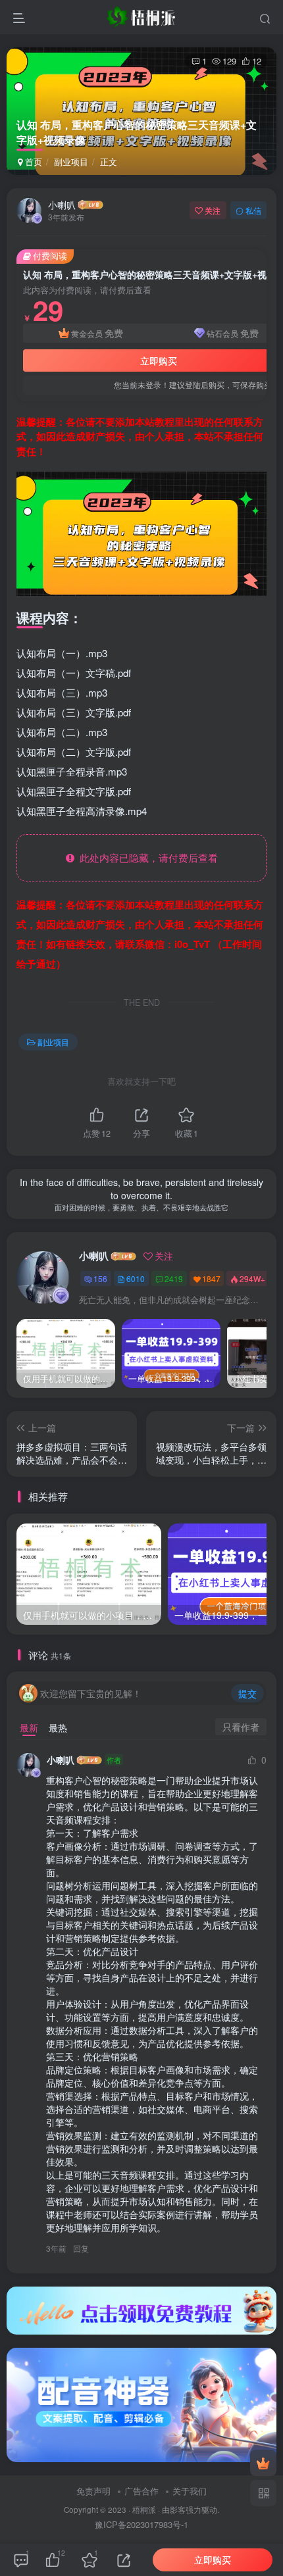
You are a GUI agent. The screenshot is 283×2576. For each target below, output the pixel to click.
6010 (136, 1278)
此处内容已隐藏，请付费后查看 (146, 857)
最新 (29, 1727)
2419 (174, 1278)
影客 (178, 2510)
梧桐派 (144, 2510)
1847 (211, 1278)
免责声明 (93, 2491)
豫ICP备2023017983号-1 (141, 2524)
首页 (32, 161)
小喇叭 (62, 205)
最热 (58, 1727)
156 (100, 1278)
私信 (253, 210)
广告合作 (141, 2491)
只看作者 (241, 1727)
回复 (81, 2248)
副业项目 (71, 161)
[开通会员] (263, 2463)
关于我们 (190, 2491)
